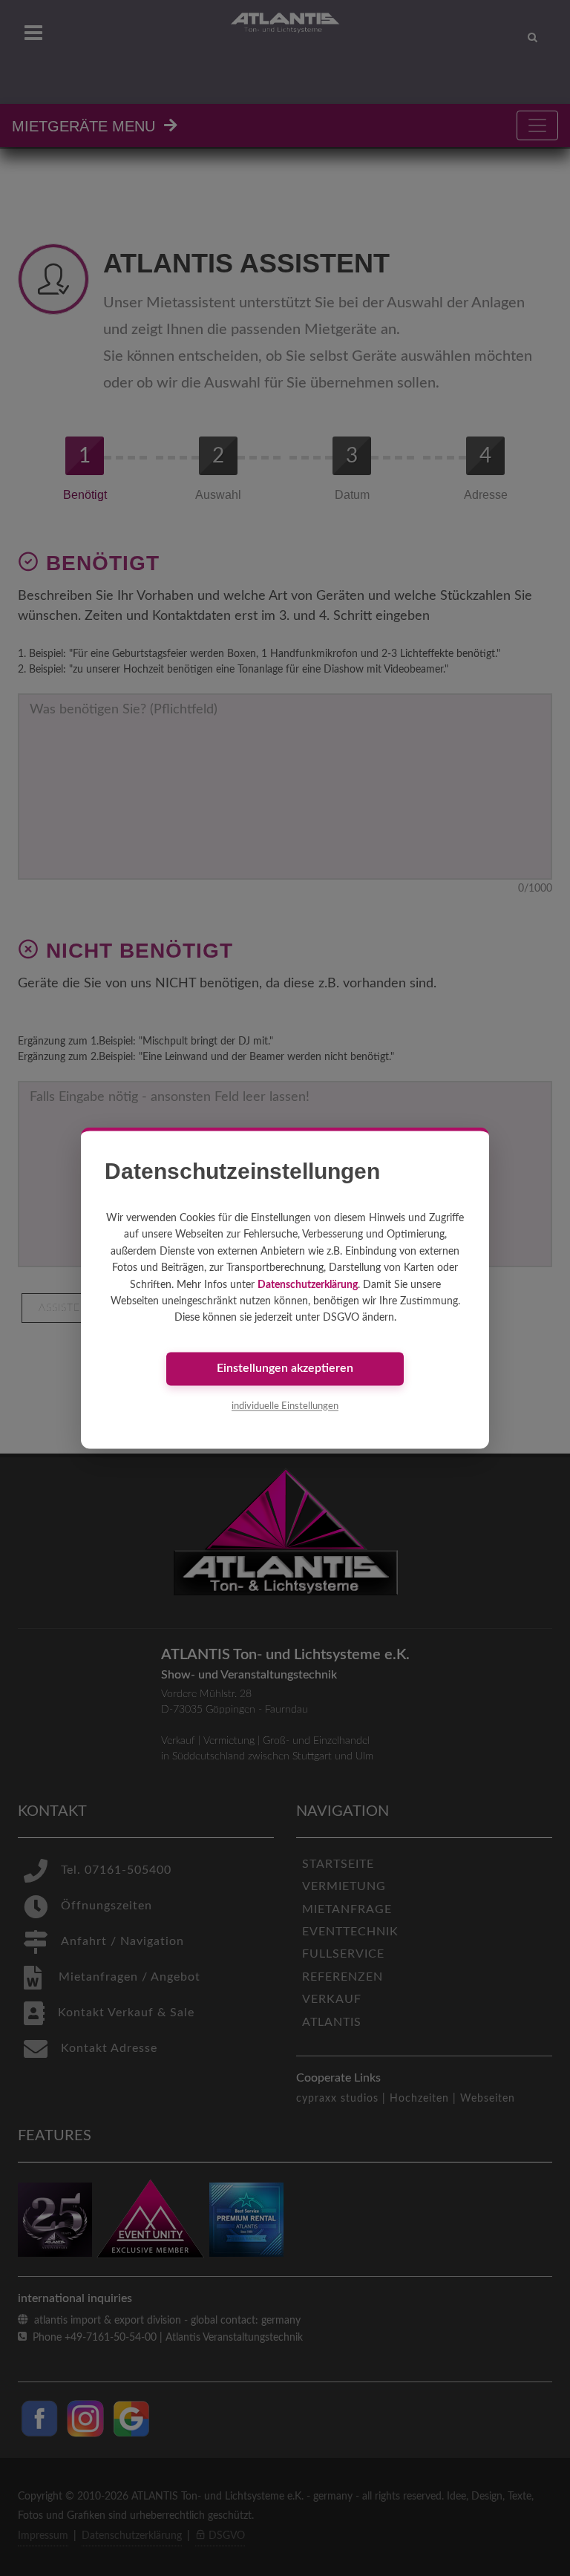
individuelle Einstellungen (285, 1406)
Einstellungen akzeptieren (285, 1369)
